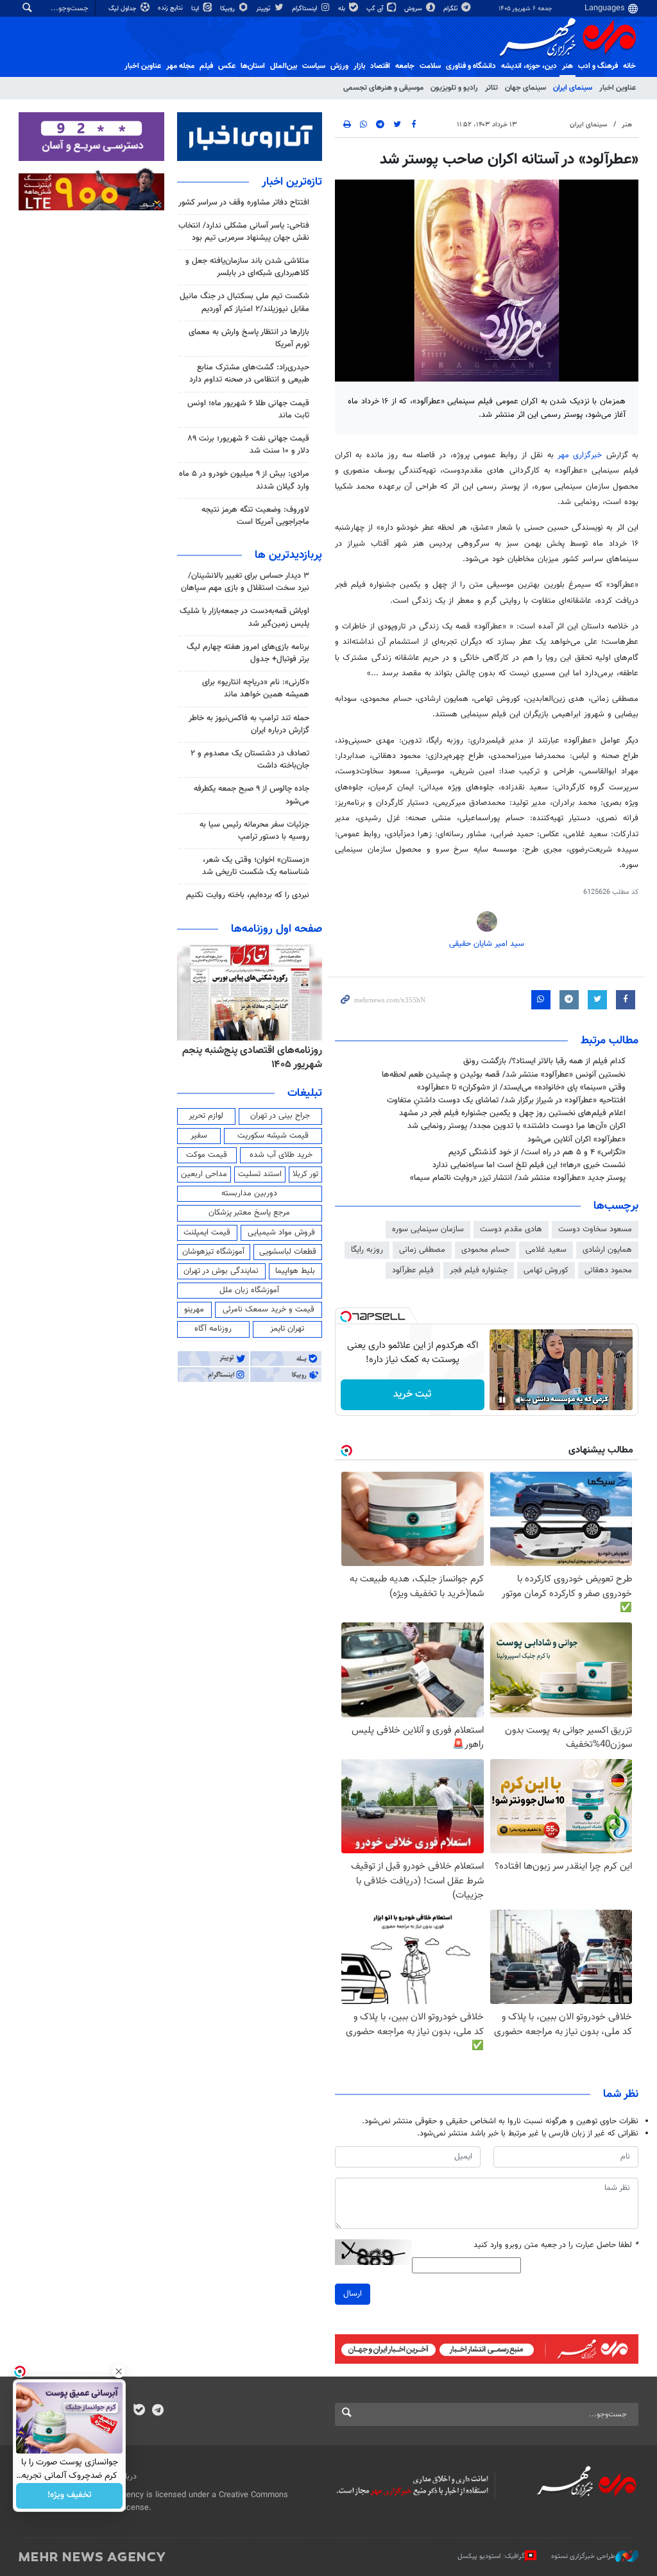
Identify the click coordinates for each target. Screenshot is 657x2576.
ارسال (353, 2294)
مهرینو (194, 1309)
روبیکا (228, 9)
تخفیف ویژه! (70, 2496)
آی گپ (376, 9)
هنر (567, 66)
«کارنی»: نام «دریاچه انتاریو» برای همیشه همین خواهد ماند (256, 688)
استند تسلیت (260, 1174)
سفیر (199, 1136)
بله (343, 9)
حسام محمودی (485, 1250)
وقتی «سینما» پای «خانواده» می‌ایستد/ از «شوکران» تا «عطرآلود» (521, 1088)
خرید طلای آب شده (281, 1155)
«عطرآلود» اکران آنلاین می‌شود (576, 1140)
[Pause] (502, 1400)
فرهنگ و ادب (598, 66)
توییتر (264, 9)
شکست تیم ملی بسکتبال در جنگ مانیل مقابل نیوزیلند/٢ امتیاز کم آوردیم (244, 302)
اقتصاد (380, 66)
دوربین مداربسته (249, 1193)
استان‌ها (253, 66)
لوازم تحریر (206, 1116)
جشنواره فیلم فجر (479, 1270)
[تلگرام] (158, 2411)
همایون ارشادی (607, 1250)
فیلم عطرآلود (413, 1270)
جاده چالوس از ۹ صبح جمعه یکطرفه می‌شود (252, 795)
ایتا (196, 9)
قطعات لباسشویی (288, 1252)
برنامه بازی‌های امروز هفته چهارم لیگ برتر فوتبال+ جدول (248, 653)
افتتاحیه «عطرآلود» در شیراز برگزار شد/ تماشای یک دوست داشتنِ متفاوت (506, 1100)
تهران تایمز (287, 1329)
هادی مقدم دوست (511, 1229)
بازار (359, 66)
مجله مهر (180, 66)
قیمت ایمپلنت (207, 1233)
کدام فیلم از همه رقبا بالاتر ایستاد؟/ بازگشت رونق (544, 1061)
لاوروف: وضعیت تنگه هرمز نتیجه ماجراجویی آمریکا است (255, 516)
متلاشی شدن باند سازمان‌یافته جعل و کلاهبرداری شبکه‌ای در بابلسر (247, 267)
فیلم (206, 66)
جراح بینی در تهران (280, 1116)
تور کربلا (305, 1174)
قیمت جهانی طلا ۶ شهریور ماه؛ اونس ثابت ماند (248, 409)
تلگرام (451, 9)
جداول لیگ (124, 9)
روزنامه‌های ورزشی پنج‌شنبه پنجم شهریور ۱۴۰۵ (250, 1058)
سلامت (430, 66)
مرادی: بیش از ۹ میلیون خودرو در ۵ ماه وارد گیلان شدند (244, 480)
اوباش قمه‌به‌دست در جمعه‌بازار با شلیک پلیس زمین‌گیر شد (244, 617)
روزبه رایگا (367, 1250)
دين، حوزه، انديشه (529, 66)
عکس (227, 66)
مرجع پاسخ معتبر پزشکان (249, 1213)
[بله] (139, 2411)
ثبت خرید (412, 1394)
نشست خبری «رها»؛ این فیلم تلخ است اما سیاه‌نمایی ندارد (529, 1165)
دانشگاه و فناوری (471, 66)
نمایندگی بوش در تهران (221, 1271)
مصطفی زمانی (422, 1250)
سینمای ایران (573, 88)
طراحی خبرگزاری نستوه (583, 2556)
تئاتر (491, 88)
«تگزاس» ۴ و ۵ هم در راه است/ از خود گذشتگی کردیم (537, 1152)
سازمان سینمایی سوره (428, 1229)
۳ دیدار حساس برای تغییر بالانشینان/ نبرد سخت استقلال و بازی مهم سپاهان (245, 582)
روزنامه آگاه (213, 1329)
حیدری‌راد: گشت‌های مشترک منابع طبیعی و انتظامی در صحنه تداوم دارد (249, 374)
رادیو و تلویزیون (454, 88)
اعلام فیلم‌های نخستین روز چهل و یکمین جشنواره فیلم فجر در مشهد (512, 1113)
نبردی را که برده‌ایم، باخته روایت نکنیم (248, 895)
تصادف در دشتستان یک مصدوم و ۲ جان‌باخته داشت (250, 760)
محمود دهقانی (608, 1270)
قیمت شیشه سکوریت (273, 1136)
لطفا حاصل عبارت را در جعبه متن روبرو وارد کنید (556, 2245)
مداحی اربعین (204, 1174)
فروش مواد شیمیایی (281, 1233)
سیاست (314, 66)
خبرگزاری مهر (580, 455)
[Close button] (119, 2371)
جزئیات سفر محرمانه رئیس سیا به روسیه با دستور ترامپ (254, 831)
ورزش (339, 66)
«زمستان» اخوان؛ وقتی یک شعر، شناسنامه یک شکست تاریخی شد (256, 866)
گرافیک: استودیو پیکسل (491, 2556)
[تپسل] (346, 1317)
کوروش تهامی (546, 1270)
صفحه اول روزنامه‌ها (277, 929)
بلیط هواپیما (295, 1271)
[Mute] (520, 1400)
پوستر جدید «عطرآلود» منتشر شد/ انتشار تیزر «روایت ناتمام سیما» (518, 1178)
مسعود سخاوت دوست (595, 1229)
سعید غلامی (546, 1250)
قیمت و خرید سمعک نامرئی (269, 1309)
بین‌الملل (284, 66)
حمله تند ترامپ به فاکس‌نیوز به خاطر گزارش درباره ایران (249, 724)
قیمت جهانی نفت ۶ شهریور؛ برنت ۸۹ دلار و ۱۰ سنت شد (248, 445)
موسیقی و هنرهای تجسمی (383, 88)
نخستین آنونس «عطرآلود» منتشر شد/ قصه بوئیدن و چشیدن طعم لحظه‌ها (504, 1075)
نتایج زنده (171, 8)
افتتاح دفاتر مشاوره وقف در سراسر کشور (244, 203)
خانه (629, 66)
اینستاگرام (305, 9)
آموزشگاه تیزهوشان (213, 1252)
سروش (414, 9)
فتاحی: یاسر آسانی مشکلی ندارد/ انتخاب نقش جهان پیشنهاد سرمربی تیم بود (244, 232)
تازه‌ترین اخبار (292, 182)
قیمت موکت (207, 1155)
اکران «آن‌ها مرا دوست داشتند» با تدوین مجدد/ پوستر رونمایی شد (516, 1126)
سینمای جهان (525, 88)
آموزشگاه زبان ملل (249, 1290)
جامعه (405, 66)
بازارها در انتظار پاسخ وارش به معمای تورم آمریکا (249, 338)
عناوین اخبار (618, 88)
